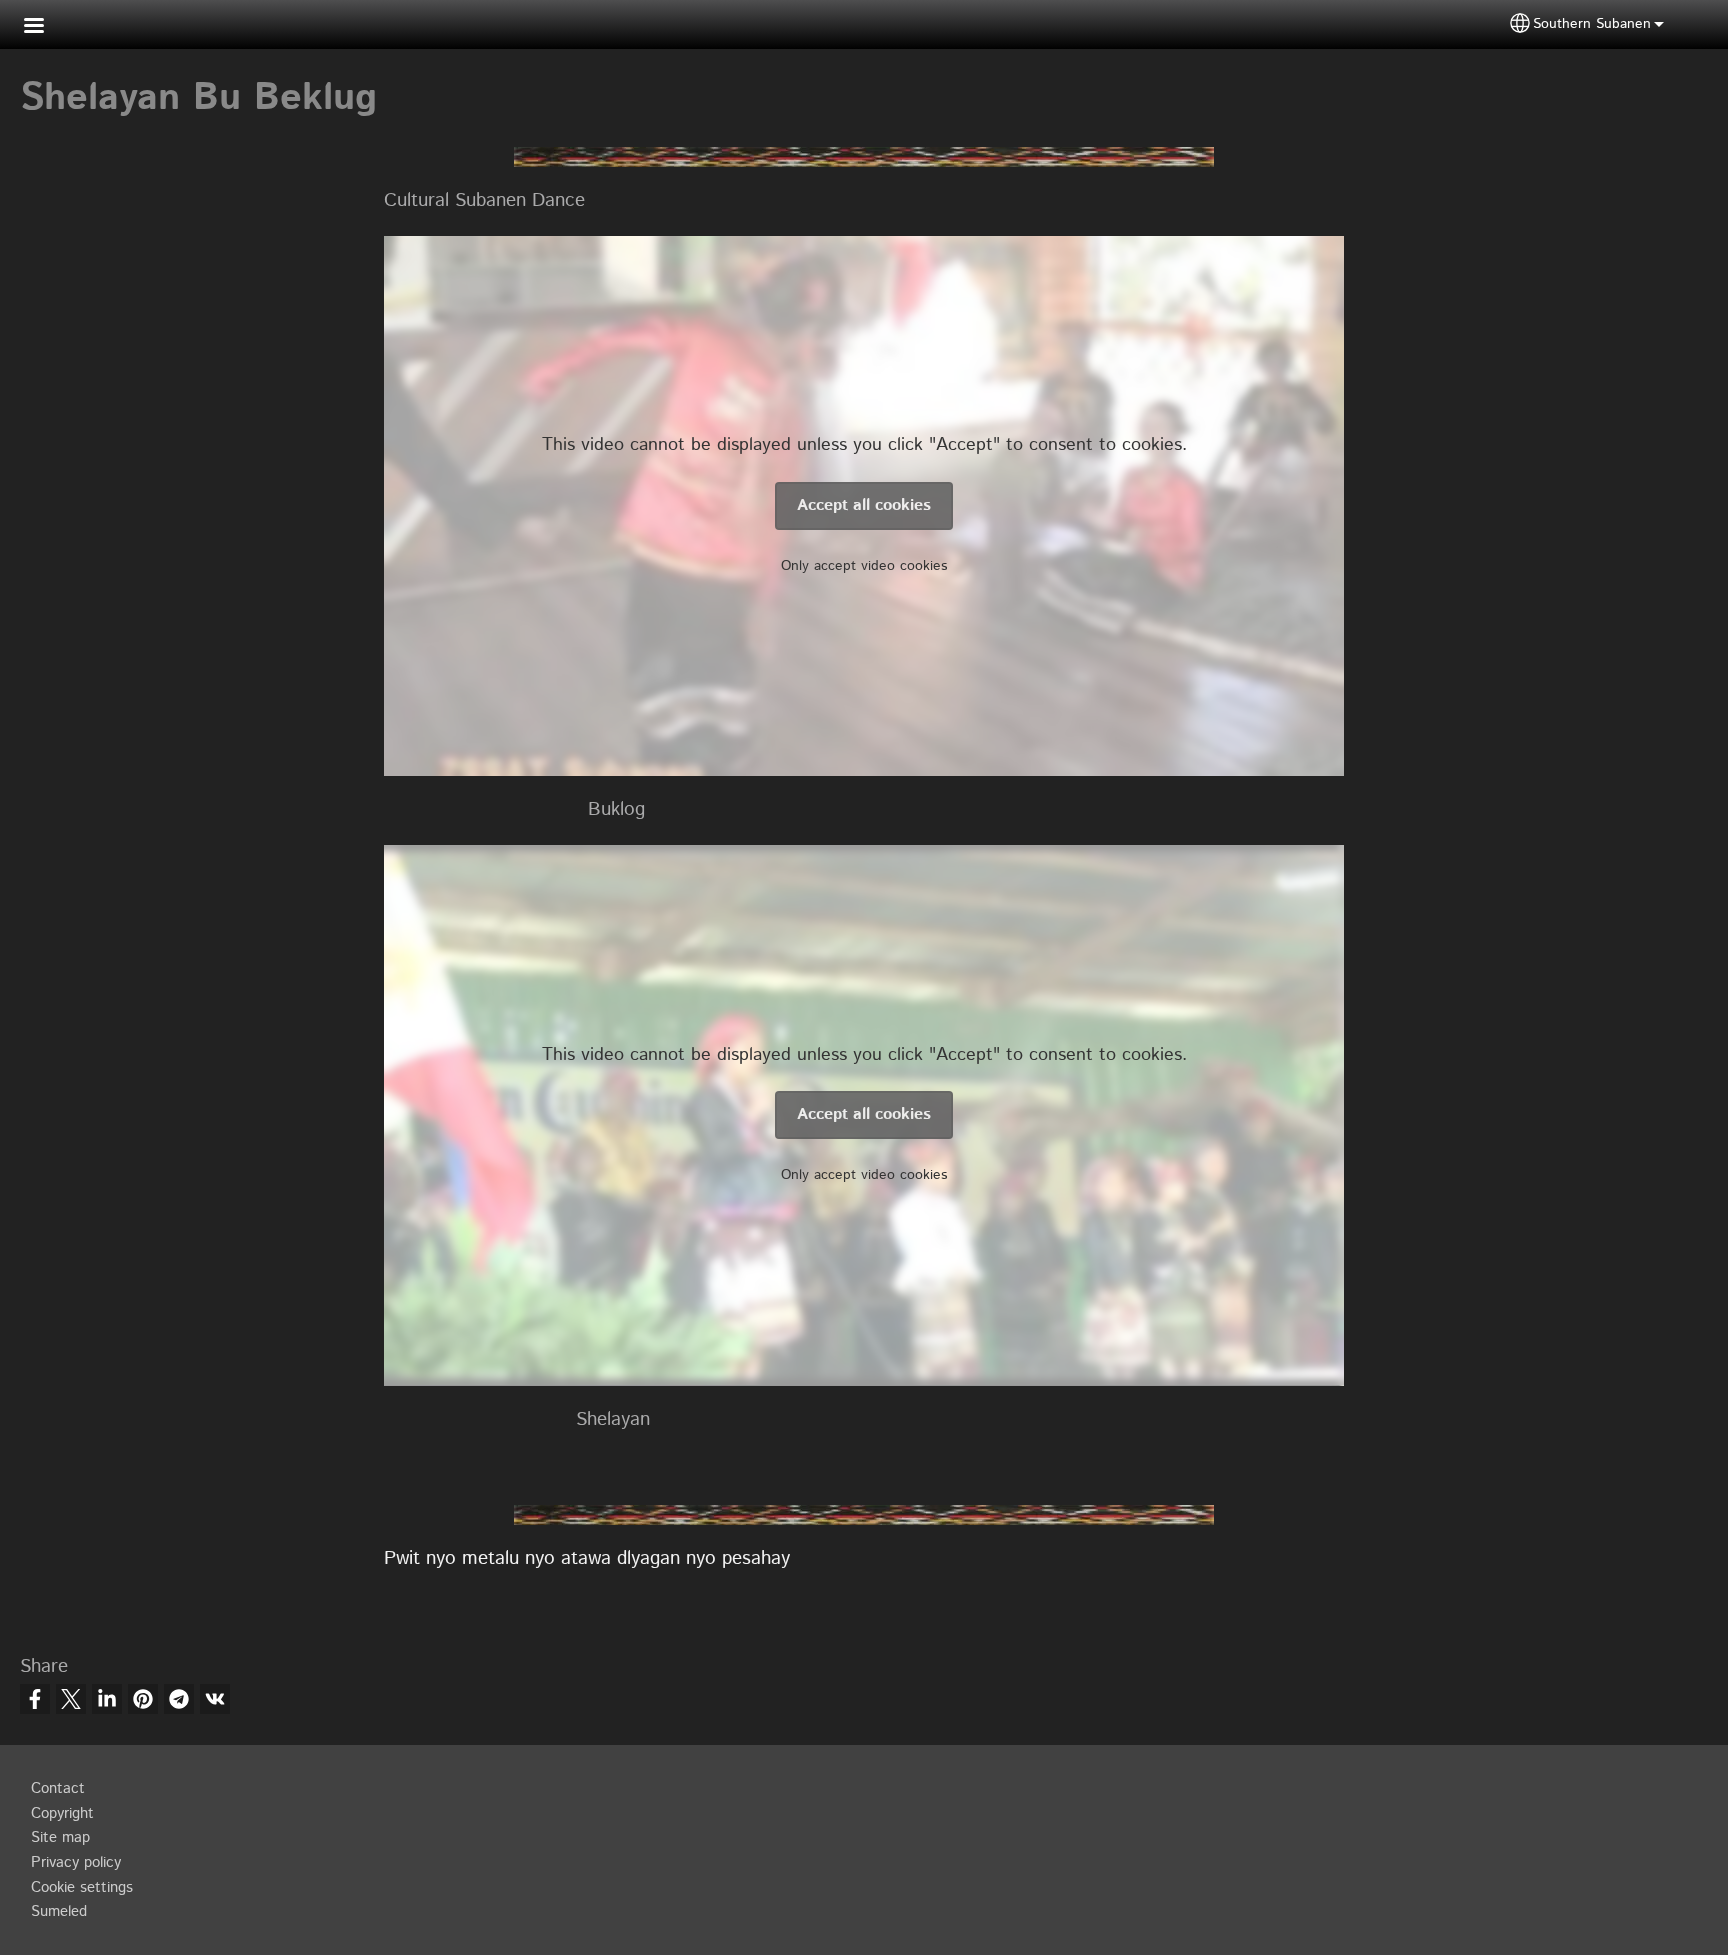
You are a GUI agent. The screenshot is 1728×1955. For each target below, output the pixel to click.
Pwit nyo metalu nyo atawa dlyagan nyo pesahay (587, 1558)
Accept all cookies (864, 505)
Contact (58, 1789)
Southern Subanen (1592, 24)
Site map (60, 1838)
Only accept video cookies (864, 566)
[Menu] (46, 27)
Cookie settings (82, 1888)
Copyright (62, 1814)
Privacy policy (76, 1863)
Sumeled (59, 1912)
